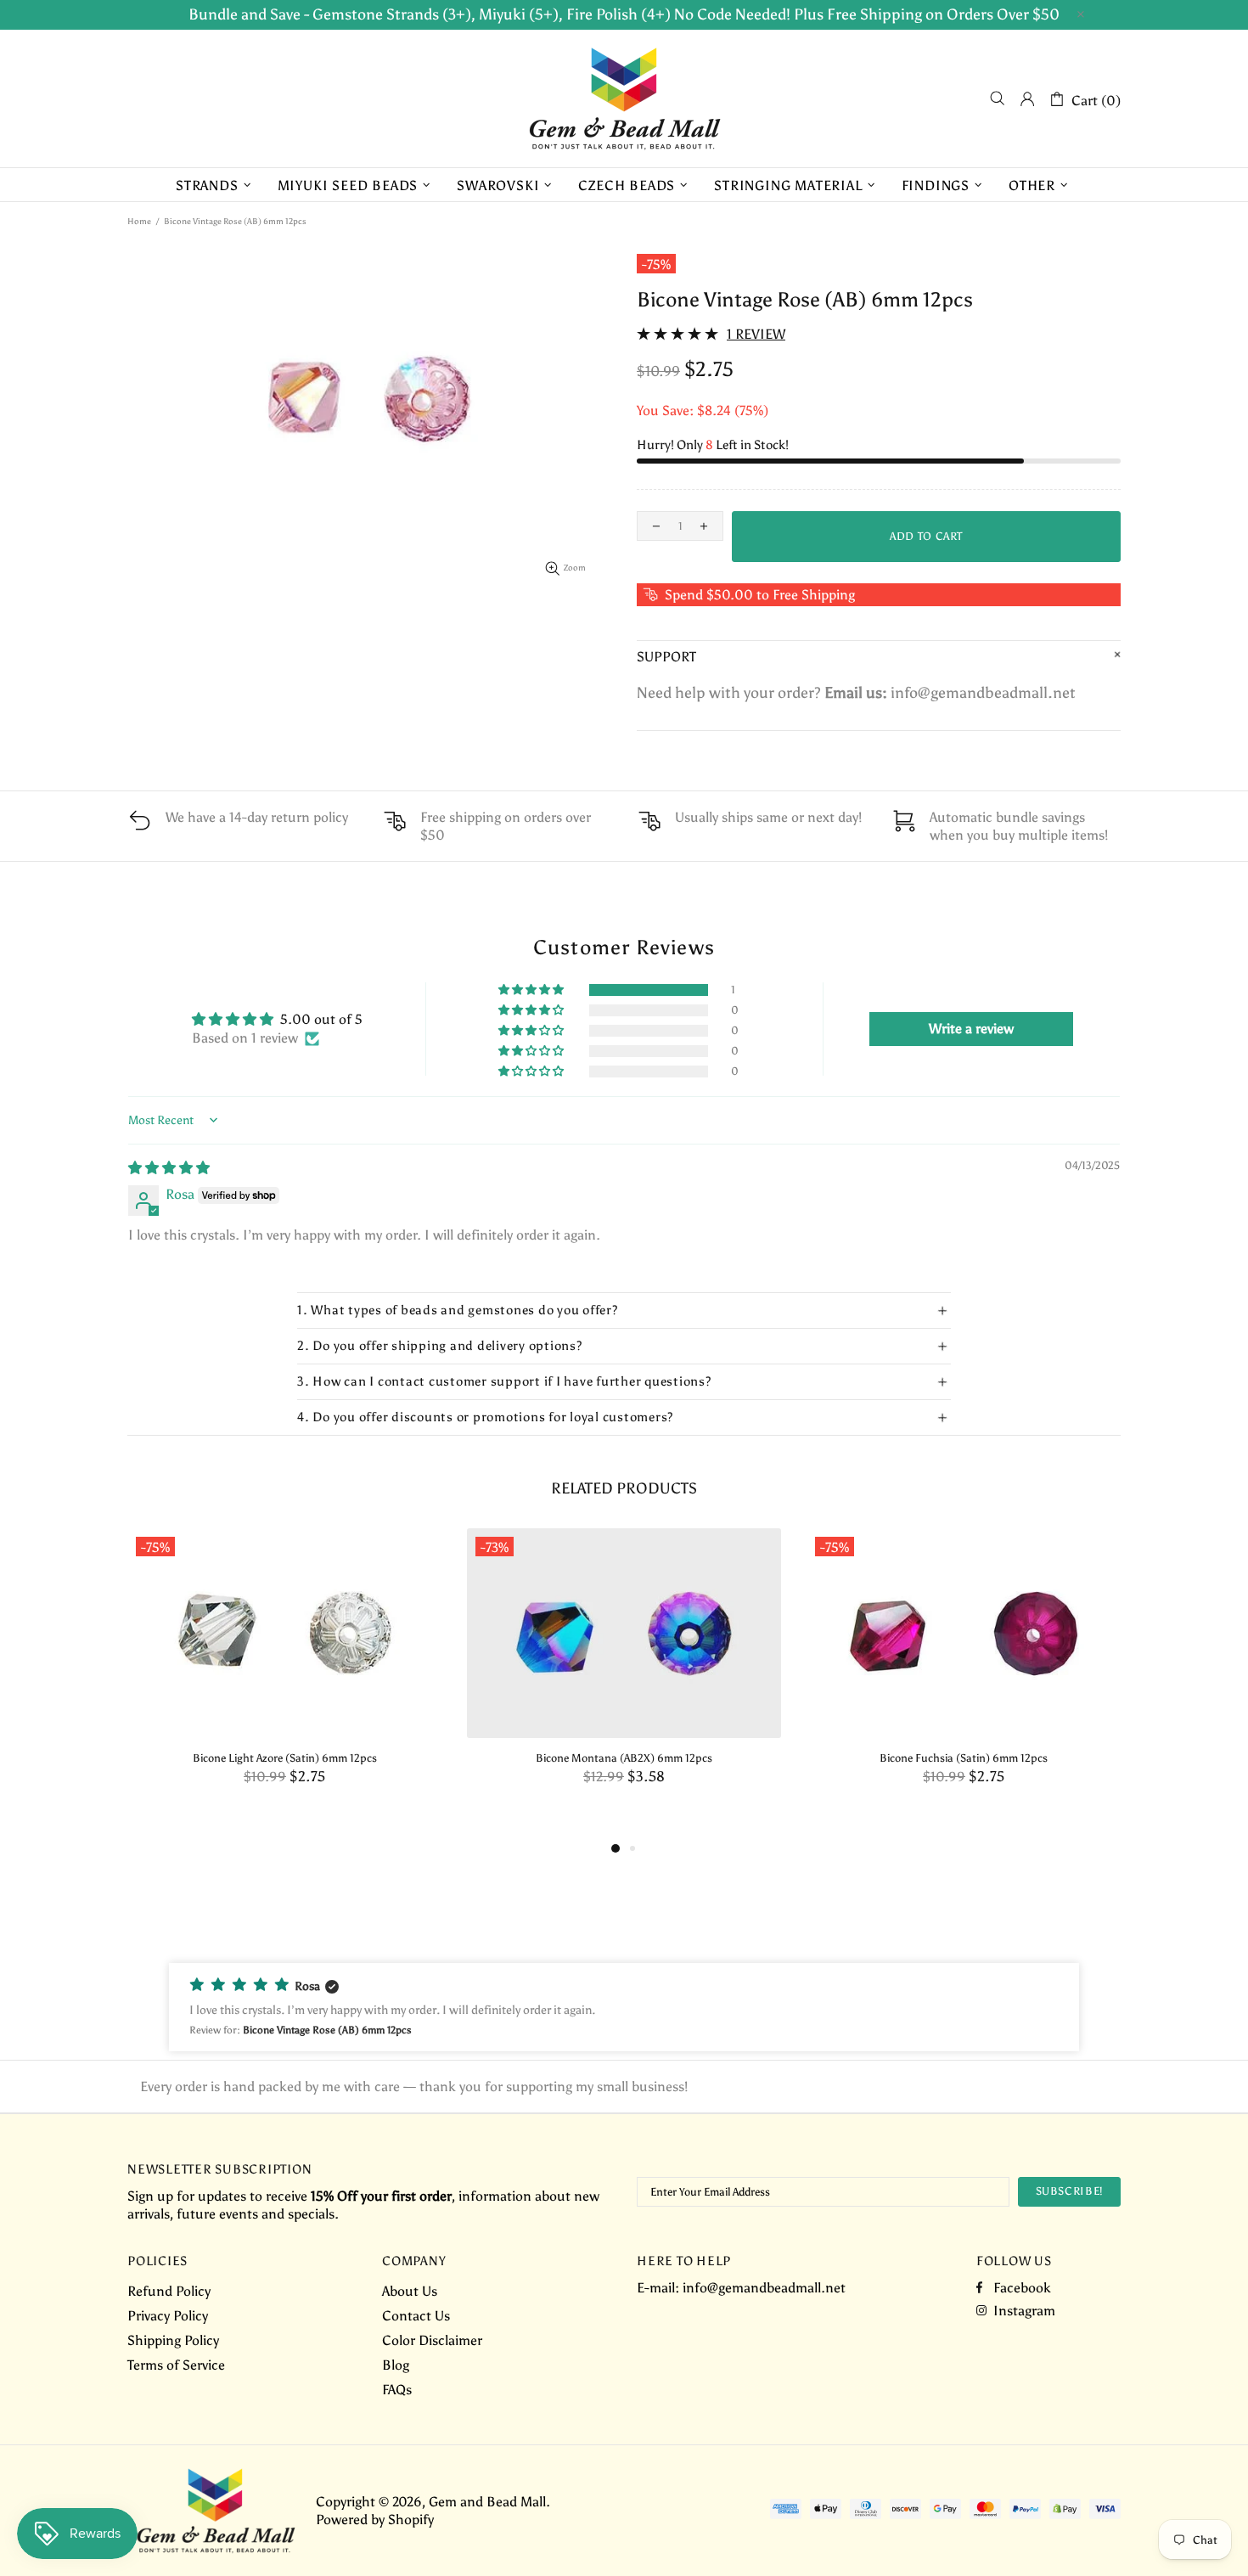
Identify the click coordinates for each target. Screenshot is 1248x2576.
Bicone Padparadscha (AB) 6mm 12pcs (284, 1758)
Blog (396, 2365)
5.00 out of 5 (321, 1019)
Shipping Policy (173, 2340)
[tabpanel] (284, 1674)
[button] (532, 990)
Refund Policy (169, 2291)
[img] (169, 1168)
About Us (410, 2291)
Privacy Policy (168, 2316)
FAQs (397, 2390)
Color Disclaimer (432, 2340)
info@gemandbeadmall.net (764, 2288)
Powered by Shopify (375, 2520)
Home (139, 222)
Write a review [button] (971, 1029)
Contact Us (416, 2316)
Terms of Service (176, 2365)
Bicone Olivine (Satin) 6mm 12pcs (964, 1758)
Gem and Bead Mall (624, 98)
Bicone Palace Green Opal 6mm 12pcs (624, 1758)
